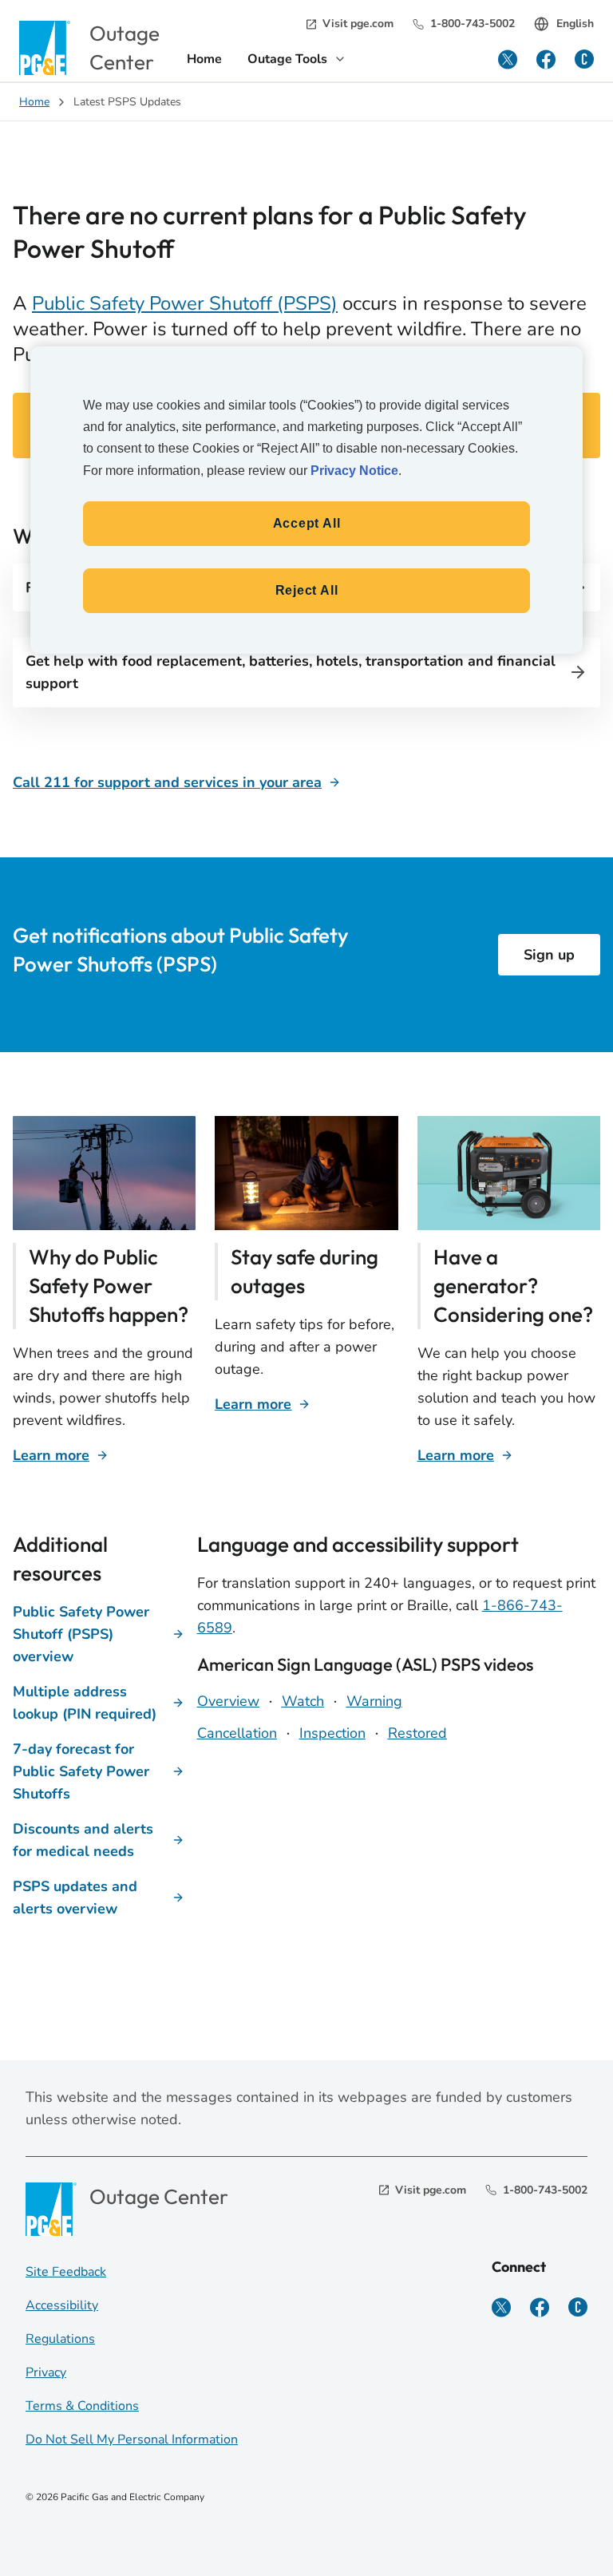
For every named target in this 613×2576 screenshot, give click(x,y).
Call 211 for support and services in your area (167, 782)
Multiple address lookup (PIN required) (85, 1703)
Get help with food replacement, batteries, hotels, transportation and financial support (291, 672)
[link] (204, 61)
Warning (374, 1701)
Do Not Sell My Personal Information (132, 2439)
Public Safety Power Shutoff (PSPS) (185, 303)
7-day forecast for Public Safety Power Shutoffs (81, 1771)
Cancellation (237, 1733)
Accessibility (62, 2305)
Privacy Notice (354, 471)
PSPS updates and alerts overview (75, 1897)
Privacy (46, 2372)
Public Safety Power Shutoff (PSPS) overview (81, 1634)
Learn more (51, 1455)
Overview (228, 1701)
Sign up (549, 955)
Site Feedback (66, 2272)
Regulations (60, 2339)
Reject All (307, 590)
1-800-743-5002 (473, 24)
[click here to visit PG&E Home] (45, 47)
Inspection (332, 1733)
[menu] (297, 61)
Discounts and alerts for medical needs (83, 1840)
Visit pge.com (358, 24)
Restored (417, 1733)
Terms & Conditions (82, 2406)
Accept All (307, 523)
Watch (303, 1701)
